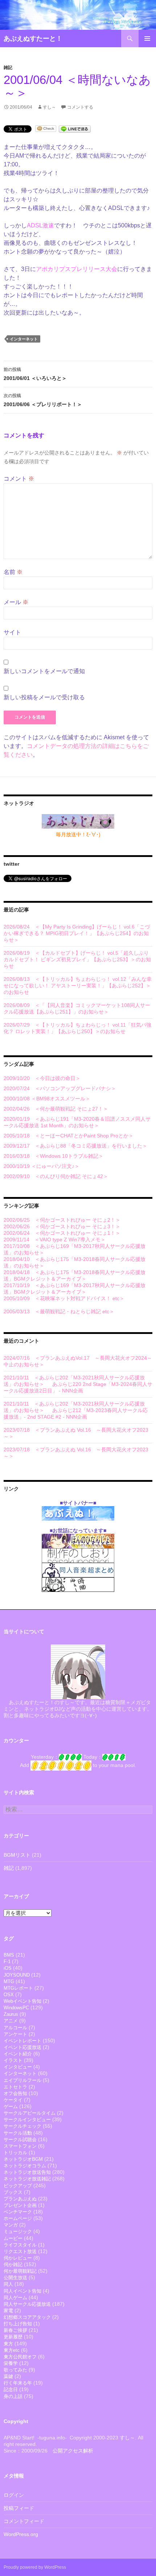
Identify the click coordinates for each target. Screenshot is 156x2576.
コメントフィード (24, 2521)
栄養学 (11, 2363)
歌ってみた (15, 2370)
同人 (8, 2284)
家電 (8, 2311)
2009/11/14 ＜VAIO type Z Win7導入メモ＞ (55, 1240)
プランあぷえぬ (20, 2199)
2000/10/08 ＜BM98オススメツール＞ (47, 1099)
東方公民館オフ (20, 2357)
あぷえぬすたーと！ (33, 39)
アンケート (15, 2034)
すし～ (49, 107)
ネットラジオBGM (23, 2159)
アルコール (15, 2028)
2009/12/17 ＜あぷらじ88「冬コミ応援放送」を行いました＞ (75, 1146)
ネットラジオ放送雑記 (27, 2179)
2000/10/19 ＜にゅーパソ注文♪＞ (42, 1166)
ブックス (13, 2192)
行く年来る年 (18, 2383)
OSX (9, 1995)
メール (16, 602)
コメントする (80, 107)
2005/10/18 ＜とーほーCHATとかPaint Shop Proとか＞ (69, 1136)
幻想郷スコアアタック (27, 2317)
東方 (8, 2344)
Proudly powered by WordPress (35, 2567)
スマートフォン (20, 2146)
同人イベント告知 (22, 2291)
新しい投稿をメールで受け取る (44, 697)
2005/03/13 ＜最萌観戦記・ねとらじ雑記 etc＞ (59, 1311)
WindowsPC (16, 2008)
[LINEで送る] (75, 128)
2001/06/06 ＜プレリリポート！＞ (43, 400)
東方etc (12, 2350)
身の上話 (13, 2396)
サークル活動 (18, 2133)
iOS (8, 1968)
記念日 (11, 2389)
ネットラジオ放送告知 (27, 2172)
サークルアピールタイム (30, 2113)
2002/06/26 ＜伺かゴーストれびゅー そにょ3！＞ (62, 1226)
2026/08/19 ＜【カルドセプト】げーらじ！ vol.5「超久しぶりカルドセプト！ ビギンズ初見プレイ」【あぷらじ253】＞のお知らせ (77, 959)
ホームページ (18, 2218)
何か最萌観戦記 (20, 2271)
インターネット (24, 339)
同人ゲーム (15, 2298)
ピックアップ (18, 2186)
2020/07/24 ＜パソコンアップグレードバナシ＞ (60, 1088)
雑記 (8, 68)
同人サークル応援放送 (27, 2304)
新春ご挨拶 (15, 2330)
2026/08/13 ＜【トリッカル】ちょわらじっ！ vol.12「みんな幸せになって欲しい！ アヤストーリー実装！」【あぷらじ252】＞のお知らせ (78, 986)
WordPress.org (21, 2534)
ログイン (14, 2495)
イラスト (13, 2060)
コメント (19, 479)
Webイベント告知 (22, 2001)
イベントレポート (22, 2041)
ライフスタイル (20, 2245)
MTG (9, 1981)
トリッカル (15, 2153)
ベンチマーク (18, 2212)
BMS (9, 1955)
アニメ (11, 2021)
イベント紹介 (18, 2054)
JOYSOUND (17, 1975)
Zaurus (11, 2014)
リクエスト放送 (20, 2251)
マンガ (11, 2225)
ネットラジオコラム (25, 2166)
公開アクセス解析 (73, 2451)
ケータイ (13, 2100)
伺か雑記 (13, 2264)
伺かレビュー (18, 2258)
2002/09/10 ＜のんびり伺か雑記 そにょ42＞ (56, 1176)
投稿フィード (19, 2508)
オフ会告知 (15, 2093)
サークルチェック (22, 2126)
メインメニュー (147, 39)
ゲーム (11, 2106)
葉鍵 (8, 2376)
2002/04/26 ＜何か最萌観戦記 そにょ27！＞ (56, 1109)
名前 (13, 572)
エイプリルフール (22, 2080)
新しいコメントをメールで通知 (44, 671)
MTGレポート (18, 1988)
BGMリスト (17, 1855)
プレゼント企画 (20, 2205)
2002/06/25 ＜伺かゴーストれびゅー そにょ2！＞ (62, 1220)
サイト (12, 632)
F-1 (7, 1962)
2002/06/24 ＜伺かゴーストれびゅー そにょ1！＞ (62, 1233)
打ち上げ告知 (18, 2324)
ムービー (13, 2238)
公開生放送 (15, 2278)
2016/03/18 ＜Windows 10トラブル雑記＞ (54, 1156)
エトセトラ (15, 2087)
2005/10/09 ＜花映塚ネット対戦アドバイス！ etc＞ (64, 1298)
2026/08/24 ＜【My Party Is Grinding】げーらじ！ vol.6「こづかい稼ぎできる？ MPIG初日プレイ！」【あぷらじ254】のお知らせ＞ (77, 933)
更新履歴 (13, 2337)
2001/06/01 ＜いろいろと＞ (35, 374)
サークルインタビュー (27, 2120)
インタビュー (18, 2067)
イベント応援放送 (22, 2047)
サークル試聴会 (20, 2140)
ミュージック (18, 2231)
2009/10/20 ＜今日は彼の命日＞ (42, 1078)
